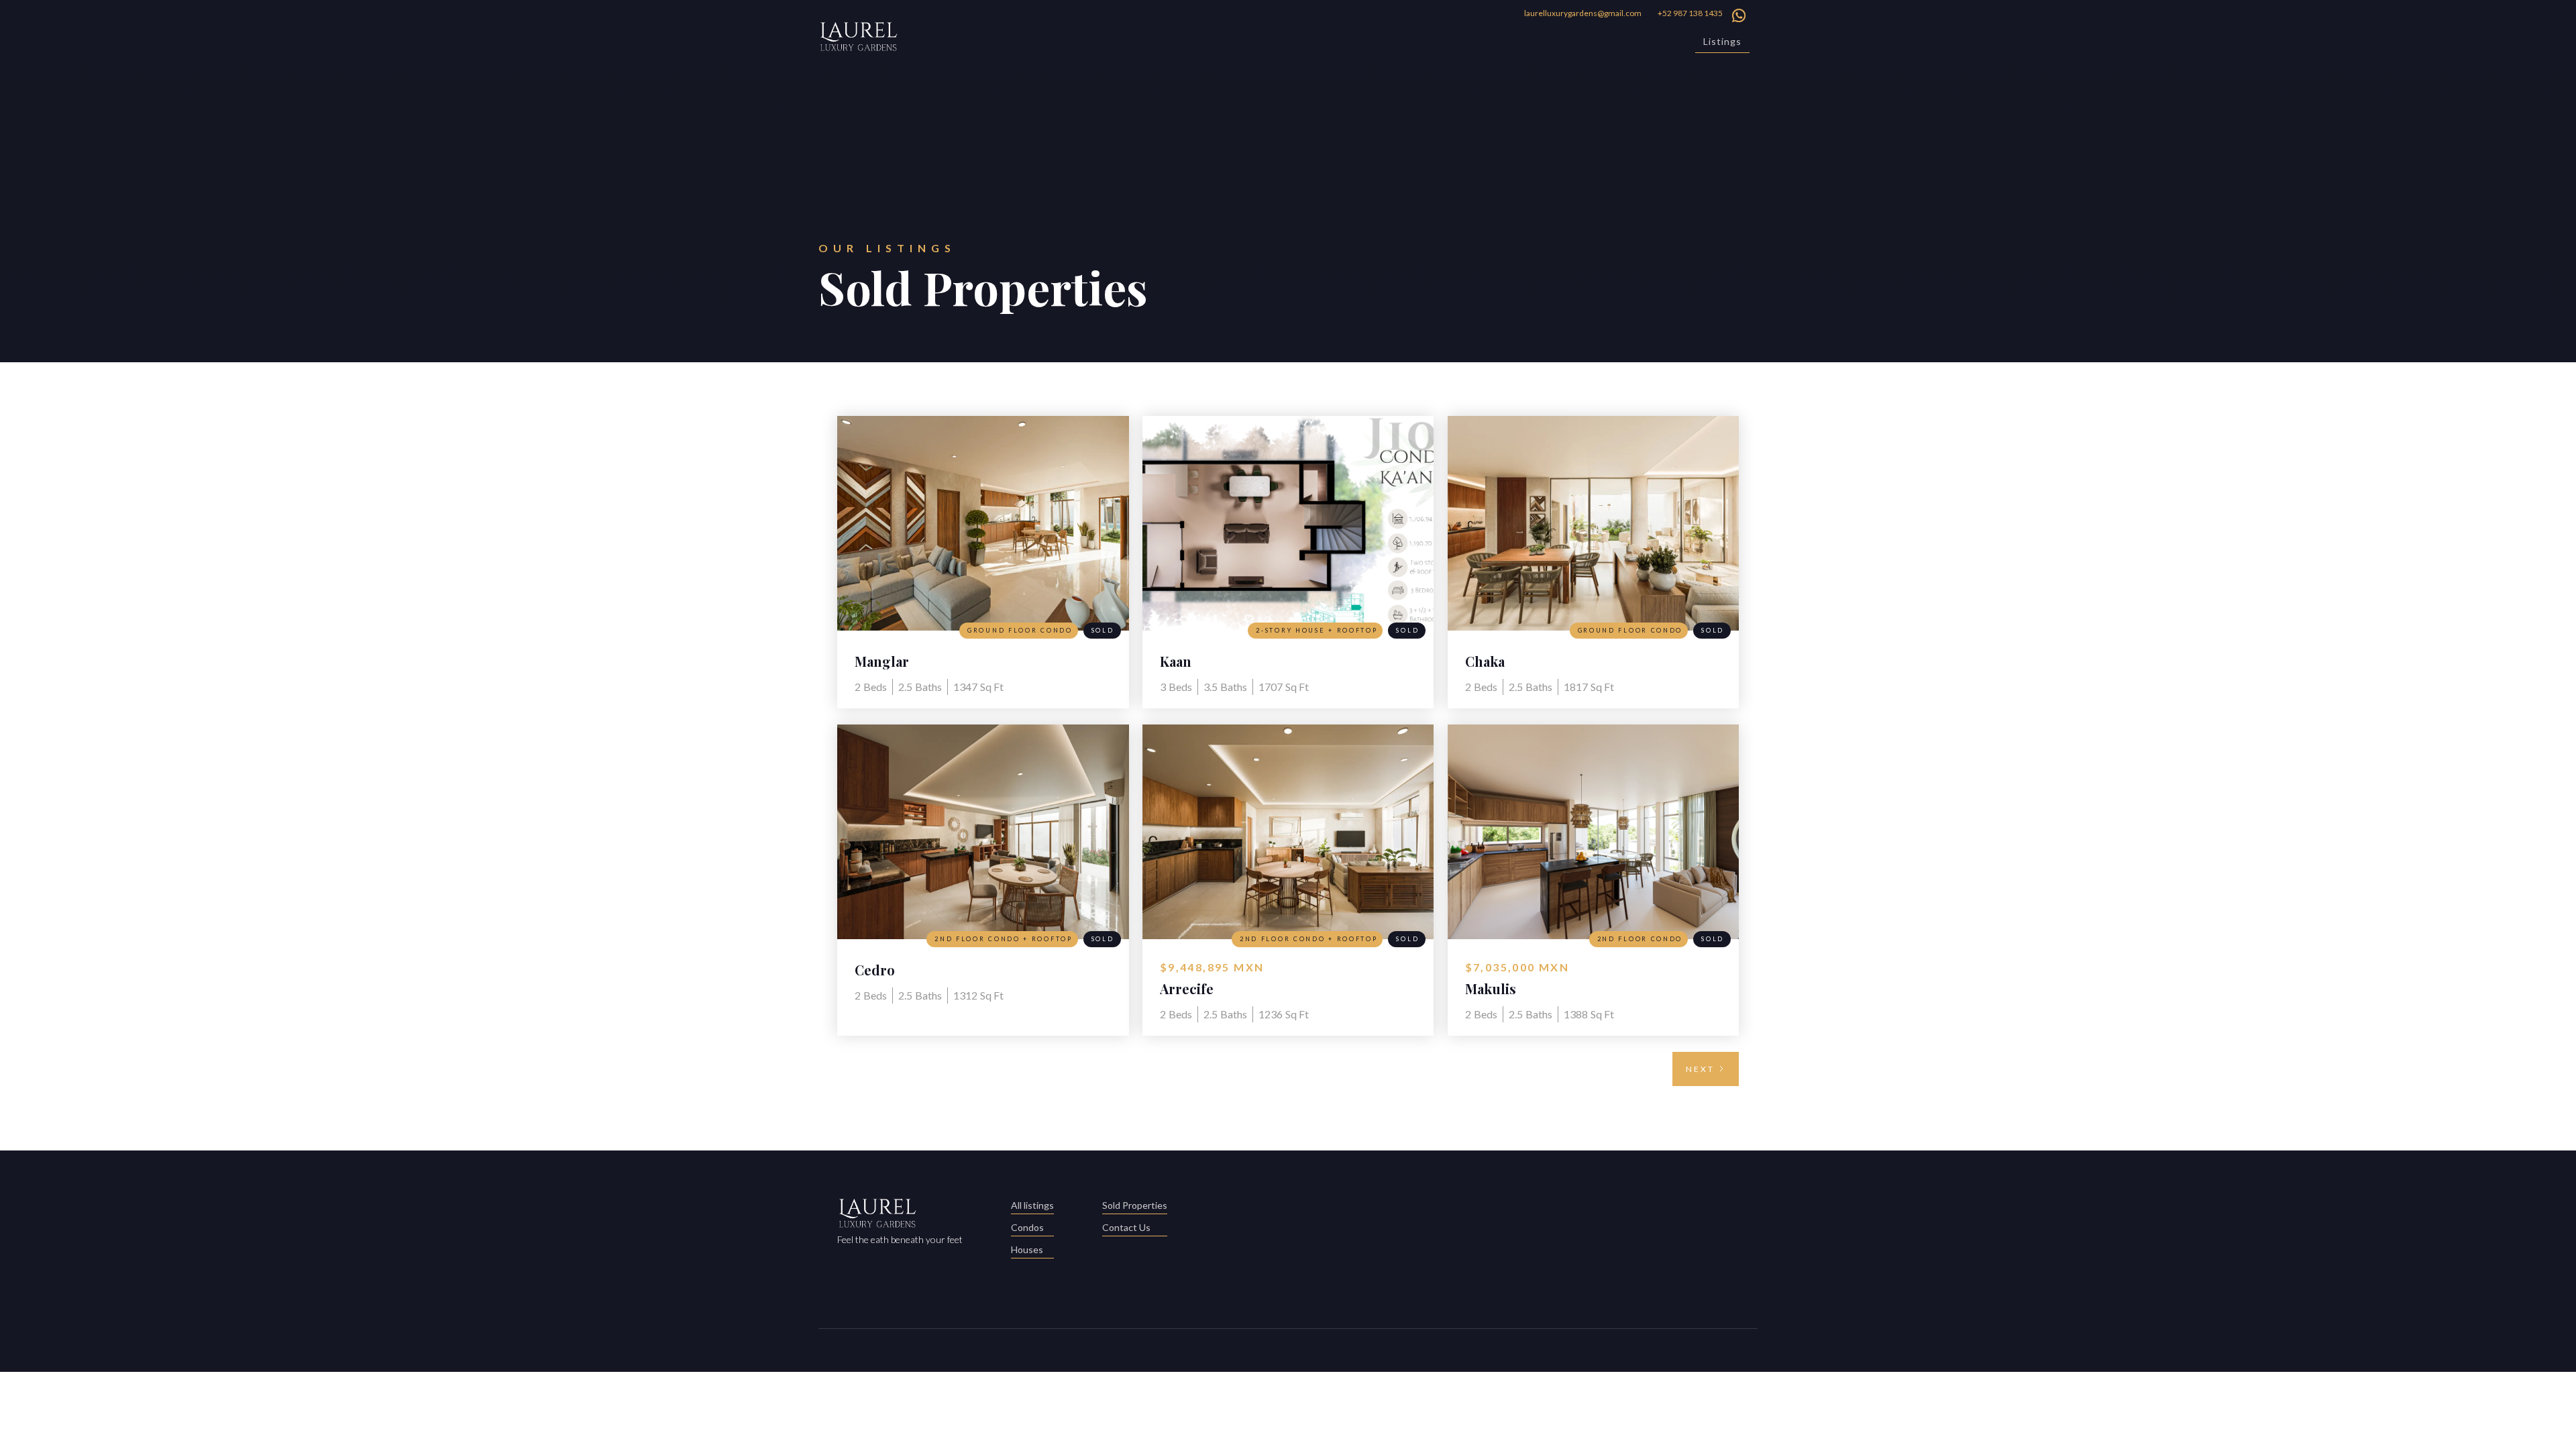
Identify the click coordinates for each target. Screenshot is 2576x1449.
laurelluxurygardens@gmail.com (1583, 13)
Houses (1027, 1249)
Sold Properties (1135, 1205)
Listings (1722, 41)
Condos (1027, 1227)
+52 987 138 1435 (1690, 13)
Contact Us (1126, 1227)
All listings (1032, 1205)
